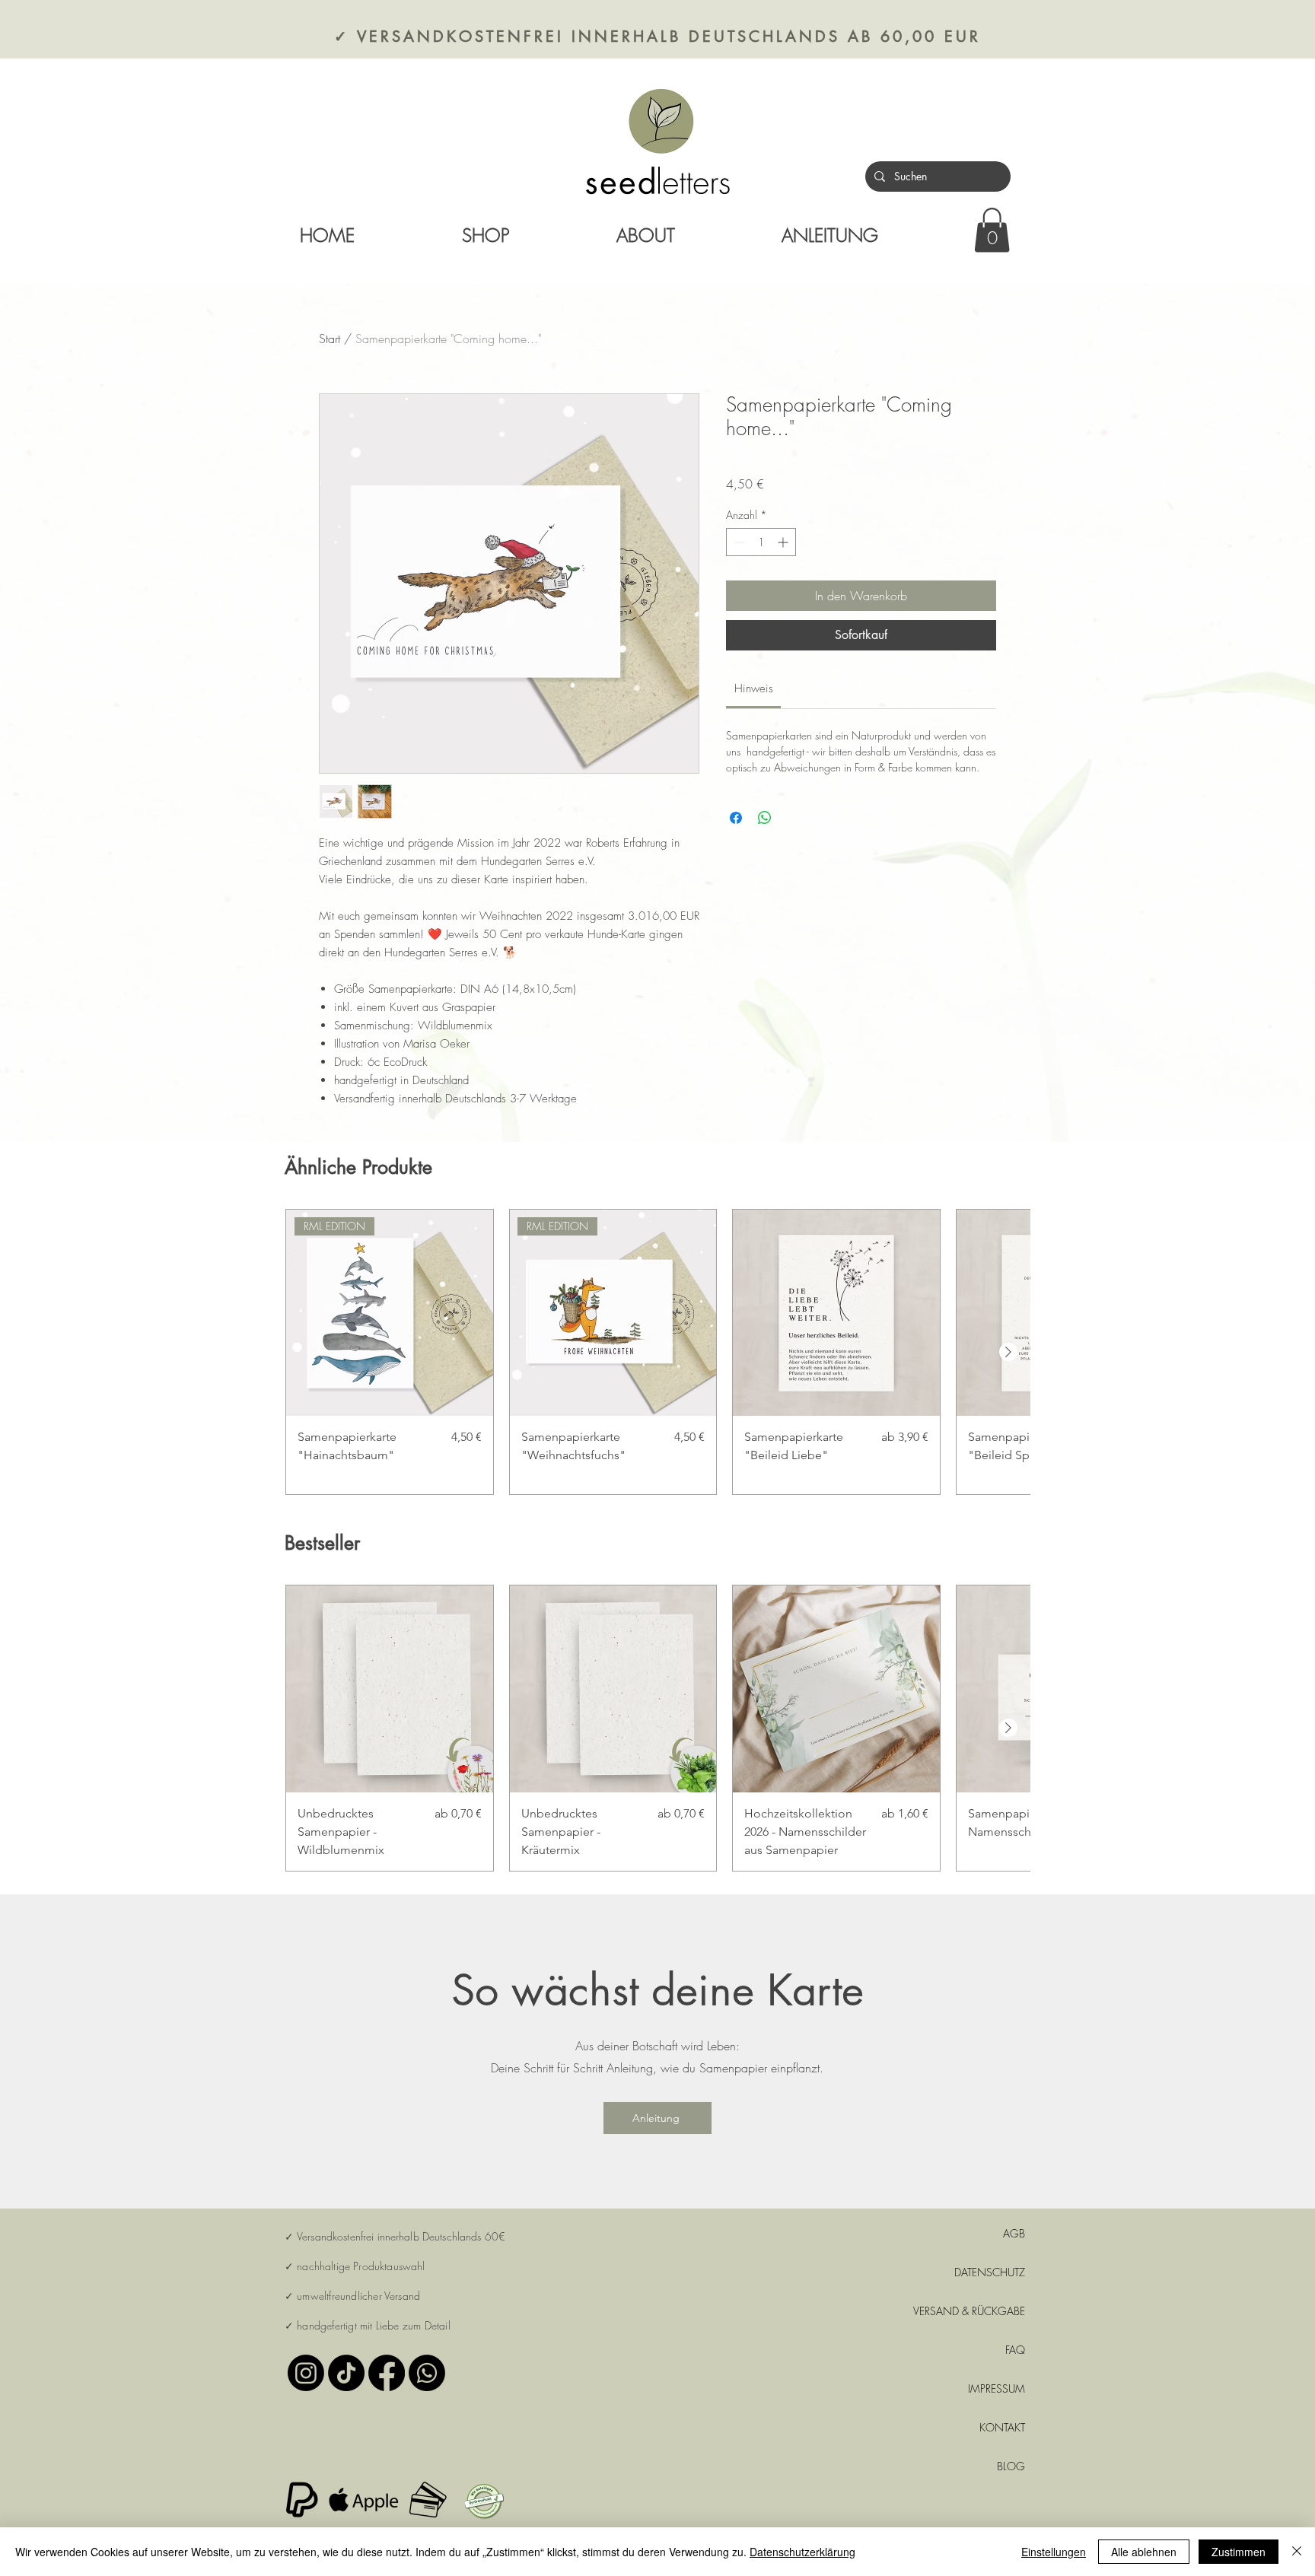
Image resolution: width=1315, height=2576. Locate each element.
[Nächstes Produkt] (1008, 1352)
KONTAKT (1002, 2427)
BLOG (1011, 2466)
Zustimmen (1239, 2552)
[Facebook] (387, 2373)
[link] (992, 230)
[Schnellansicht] (836, 1313)
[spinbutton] (761, 542)
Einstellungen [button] (1054, 2552)
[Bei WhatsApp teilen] (765, 818)
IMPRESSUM (997, 2388)
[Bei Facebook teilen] (736, 818)
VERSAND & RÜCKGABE (971, 2311)
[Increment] (784, 542)
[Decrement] (738, 542)
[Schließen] (1297, 2552)
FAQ (1015, 2350)
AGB (1014, 2233)
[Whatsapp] (427, 2373)
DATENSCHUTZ (990, 2272)
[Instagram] (306, 2373)
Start (330, 339)
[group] (657, 1352)
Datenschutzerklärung (802, 2552)
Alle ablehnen (1144, 2552)
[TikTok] (346, 2373)
